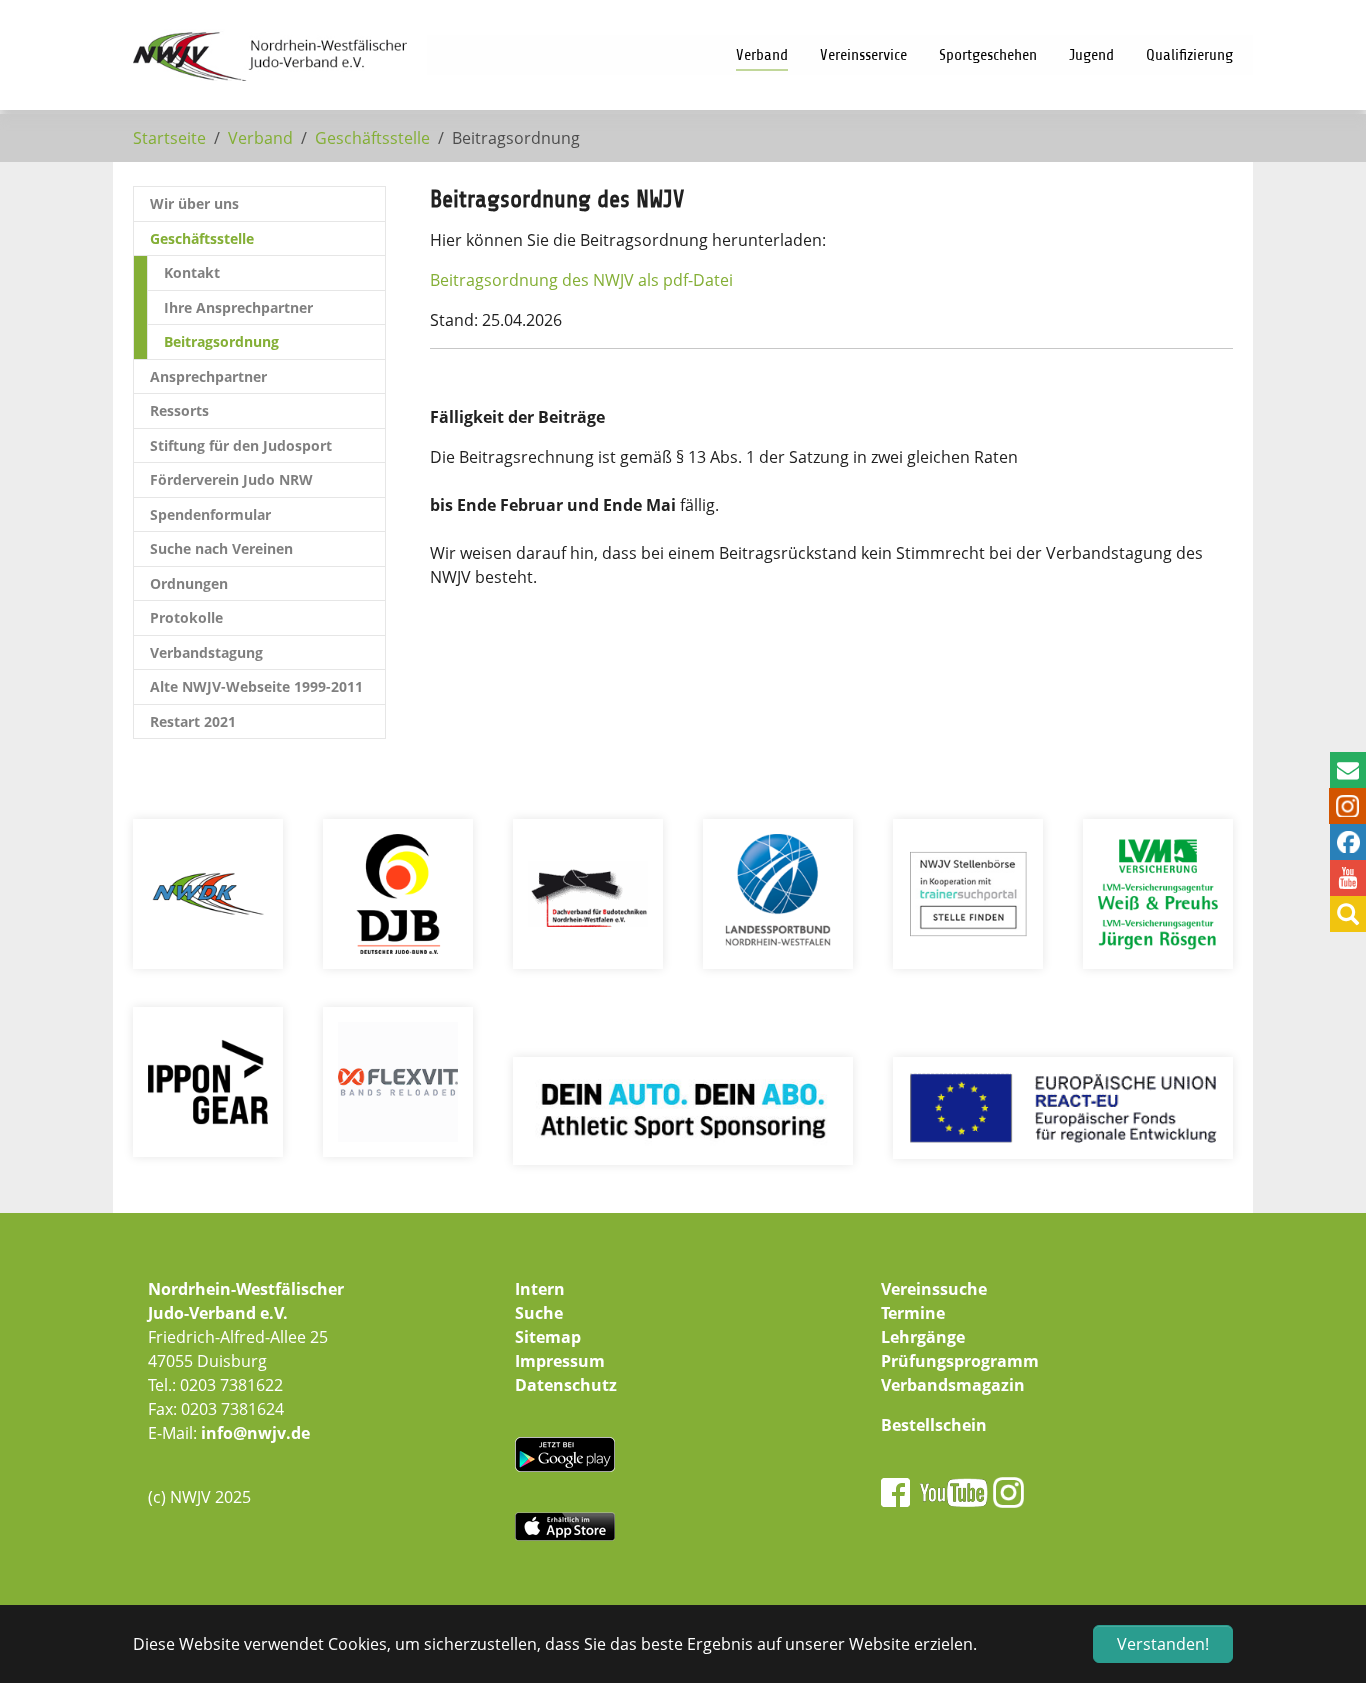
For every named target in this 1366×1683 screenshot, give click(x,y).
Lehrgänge (923, 1337)
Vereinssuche (934, 1289)
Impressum (560, 1361)
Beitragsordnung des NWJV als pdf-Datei (583, 280)
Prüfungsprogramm (960, 1361)
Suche (539, 1313)
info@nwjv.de (255, 1433)
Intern (540, 1289)
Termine (913, 1313)
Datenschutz (566, 1385)
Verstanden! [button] (1163, 1644)
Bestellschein (934, 1425)
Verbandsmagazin (953, 1385)
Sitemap (548, 1337)
